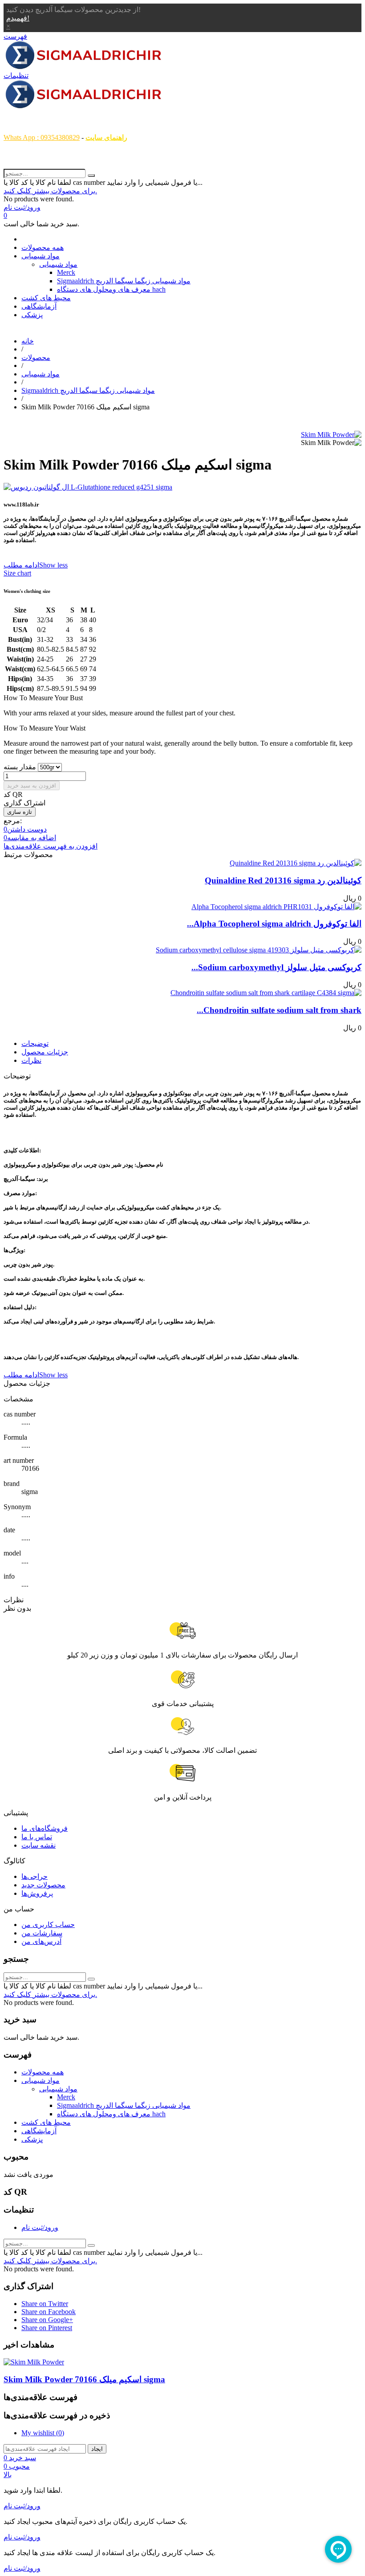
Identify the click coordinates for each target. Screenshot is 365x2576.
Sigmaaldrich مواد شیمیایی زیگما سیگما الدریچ (124, 281)
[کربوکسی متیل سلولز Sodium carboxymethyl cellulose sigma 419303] (259, 950)
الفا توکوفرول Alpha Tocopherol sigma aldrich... (274, 924)
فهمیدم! (18, 18)
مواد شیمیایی (41, 256)
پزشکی (32, 315)
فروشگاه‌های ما (45, 1828)
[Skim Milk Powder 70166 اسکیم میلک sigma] (34, 2362)
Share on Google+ (47, 2320)
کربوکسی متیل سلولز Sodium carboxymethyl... (276, 967)
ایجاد (97, 2449)
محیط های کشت (46, 298)
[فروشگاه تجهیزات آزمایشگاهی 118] (84, 67)
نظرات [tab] (31, 1060)
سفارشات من (42, 1933)
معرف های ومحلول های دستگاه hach (111, 289)
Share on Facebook (49, 2312)
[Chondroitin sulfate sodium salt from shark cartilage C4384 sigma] (266, 993)
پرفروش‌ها (37, 1893)
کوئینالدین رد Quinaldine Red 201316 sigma (283, 880)
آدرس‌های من (41, 1941)
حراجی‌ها (34, 1876)
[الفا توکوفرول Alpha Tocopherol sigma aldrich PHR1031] (276, 907)
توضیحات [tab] (35, 1043)
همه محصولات (43, 247)
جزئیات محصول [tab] (45, 1052)
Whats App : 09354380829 (42, 137)
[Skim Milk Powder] (331, 435)
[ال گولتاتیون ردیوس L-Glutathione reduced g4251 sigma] (182, 487)
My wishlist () (43, 2433)
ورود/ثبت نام (40, 2227)
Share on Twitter (45, 2304)
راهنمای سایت (106, 137)
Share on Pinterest (47, 2328)
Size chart (17, 573)
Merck (66, 272)
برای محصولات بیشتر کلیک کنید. (50, 191)
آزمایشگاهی (39, 306)
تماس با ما (37, 1837)
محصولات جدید (43, 1885)
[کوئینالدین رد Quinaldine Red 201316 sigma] (296, 863)
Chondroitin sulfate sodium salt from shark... (279, 1010)
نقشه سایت (39, 1845)
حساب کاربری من (48, 1925)
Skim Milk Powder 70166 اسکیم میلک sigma (84, 2379)
